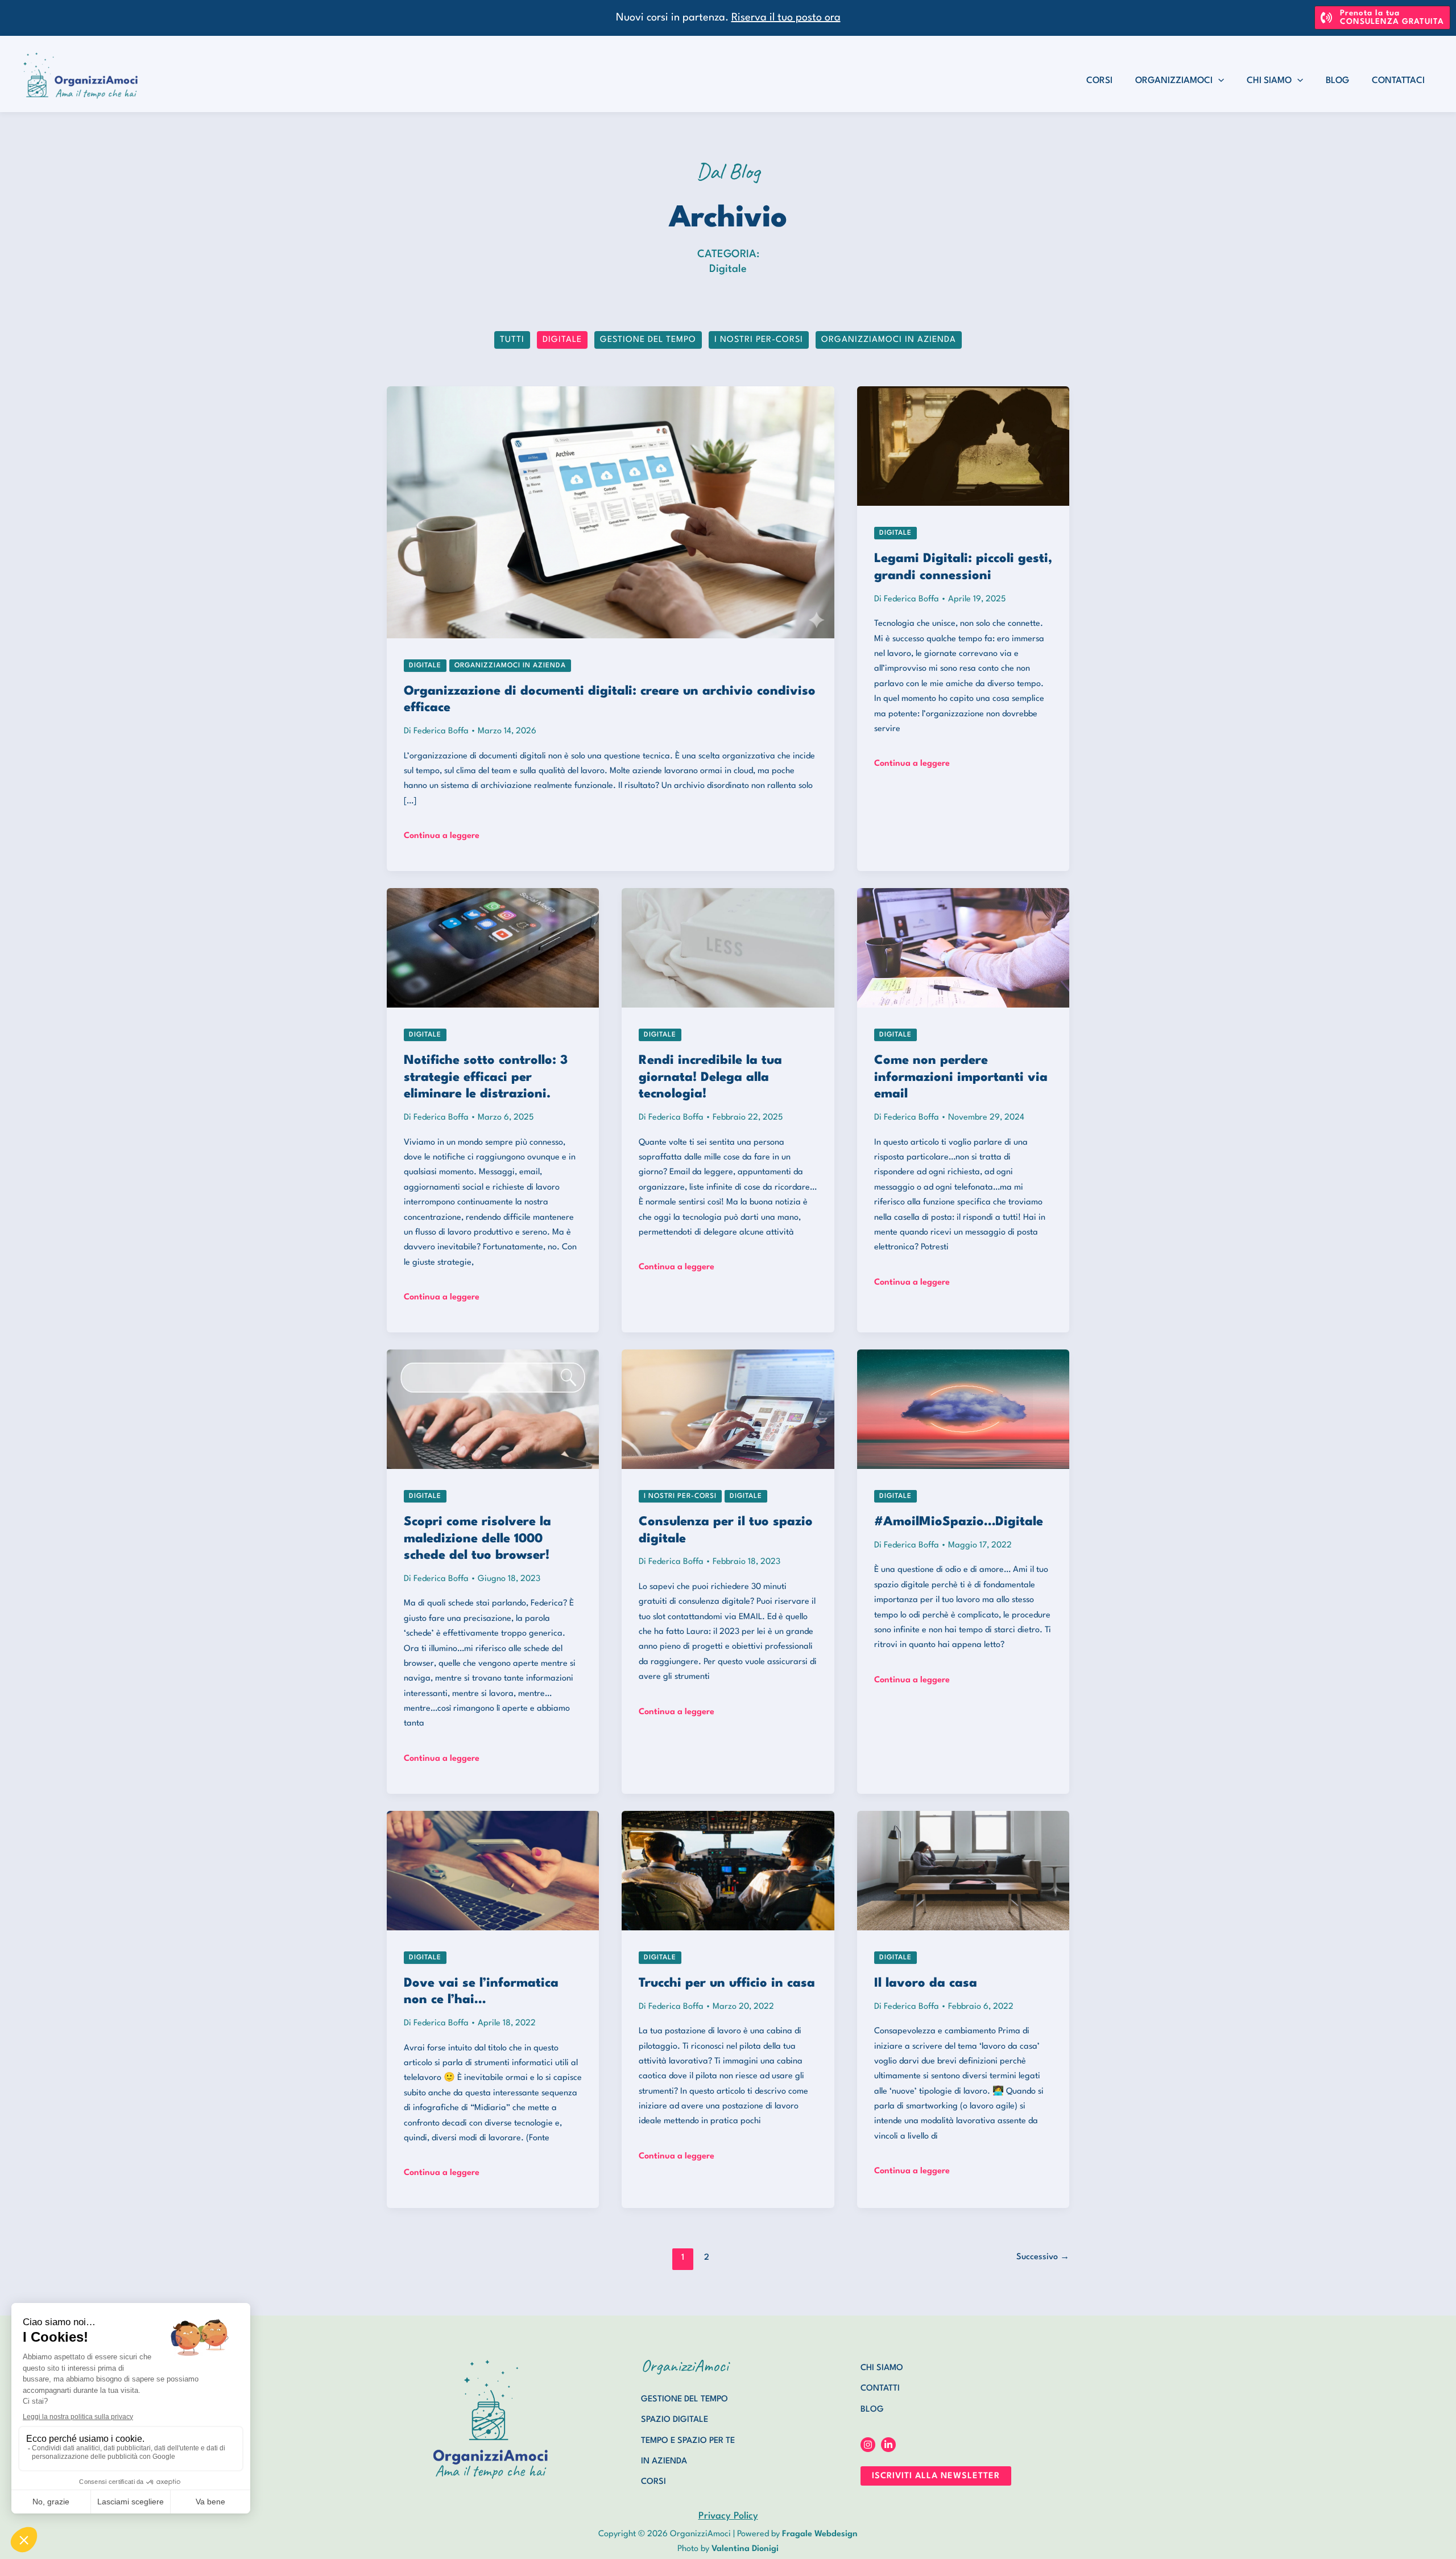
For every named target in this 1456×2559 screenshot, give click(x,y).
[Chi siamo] (882, 2368)
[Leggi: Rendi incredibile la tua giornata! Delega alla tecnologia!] (728, 947)
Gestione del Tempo (648, 340)
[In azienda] (664, 2462)
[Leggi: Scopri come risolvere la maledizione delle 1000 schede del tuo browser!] (493, 1409)
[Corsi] (653, 2482)
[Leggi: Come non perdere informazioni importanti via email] (963, 947)
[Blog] (872, 2410)
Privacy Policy (728, 2516)
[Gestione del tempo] (684, 2400)
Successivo (1043, 2257)
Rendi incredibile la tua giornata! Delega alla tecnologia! (710, 1077)
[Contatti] (880, 2389)
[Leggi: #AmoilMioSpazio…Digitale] (963, 1409)
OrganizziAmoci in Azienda (889, 340)
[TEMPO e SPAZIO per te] (688, 2441)
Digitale (562, 340)
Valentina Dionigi (745, 2549)
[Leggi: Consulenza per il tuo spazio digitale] (728, 1409)
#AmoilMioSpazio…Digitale (959, 1522)
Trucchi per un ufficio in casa (727, 1983)
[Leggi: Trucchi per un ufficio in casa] (728, 1870)
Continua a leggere (442, 837)
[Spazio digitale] (675, 2420)
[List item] (868, 2445)
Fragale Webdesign (820, 2534)
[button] (1382, 18)
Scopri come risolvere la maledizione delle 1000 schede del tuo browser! (477, 1539)
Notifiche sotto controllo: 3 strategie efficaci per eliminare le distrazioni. (486, 1077)
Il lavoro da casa (926, 1983)
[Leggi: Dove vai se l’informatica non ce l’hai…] (493, 1870)
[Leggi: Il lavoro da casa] (963, 1870)
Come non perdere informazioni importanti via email (961, 1077)
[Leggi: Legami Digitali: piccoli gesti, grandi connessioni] (963, 446)
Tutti (512, 340)
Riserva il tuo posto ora (786, 18)
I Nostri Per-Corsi (759, 340)
